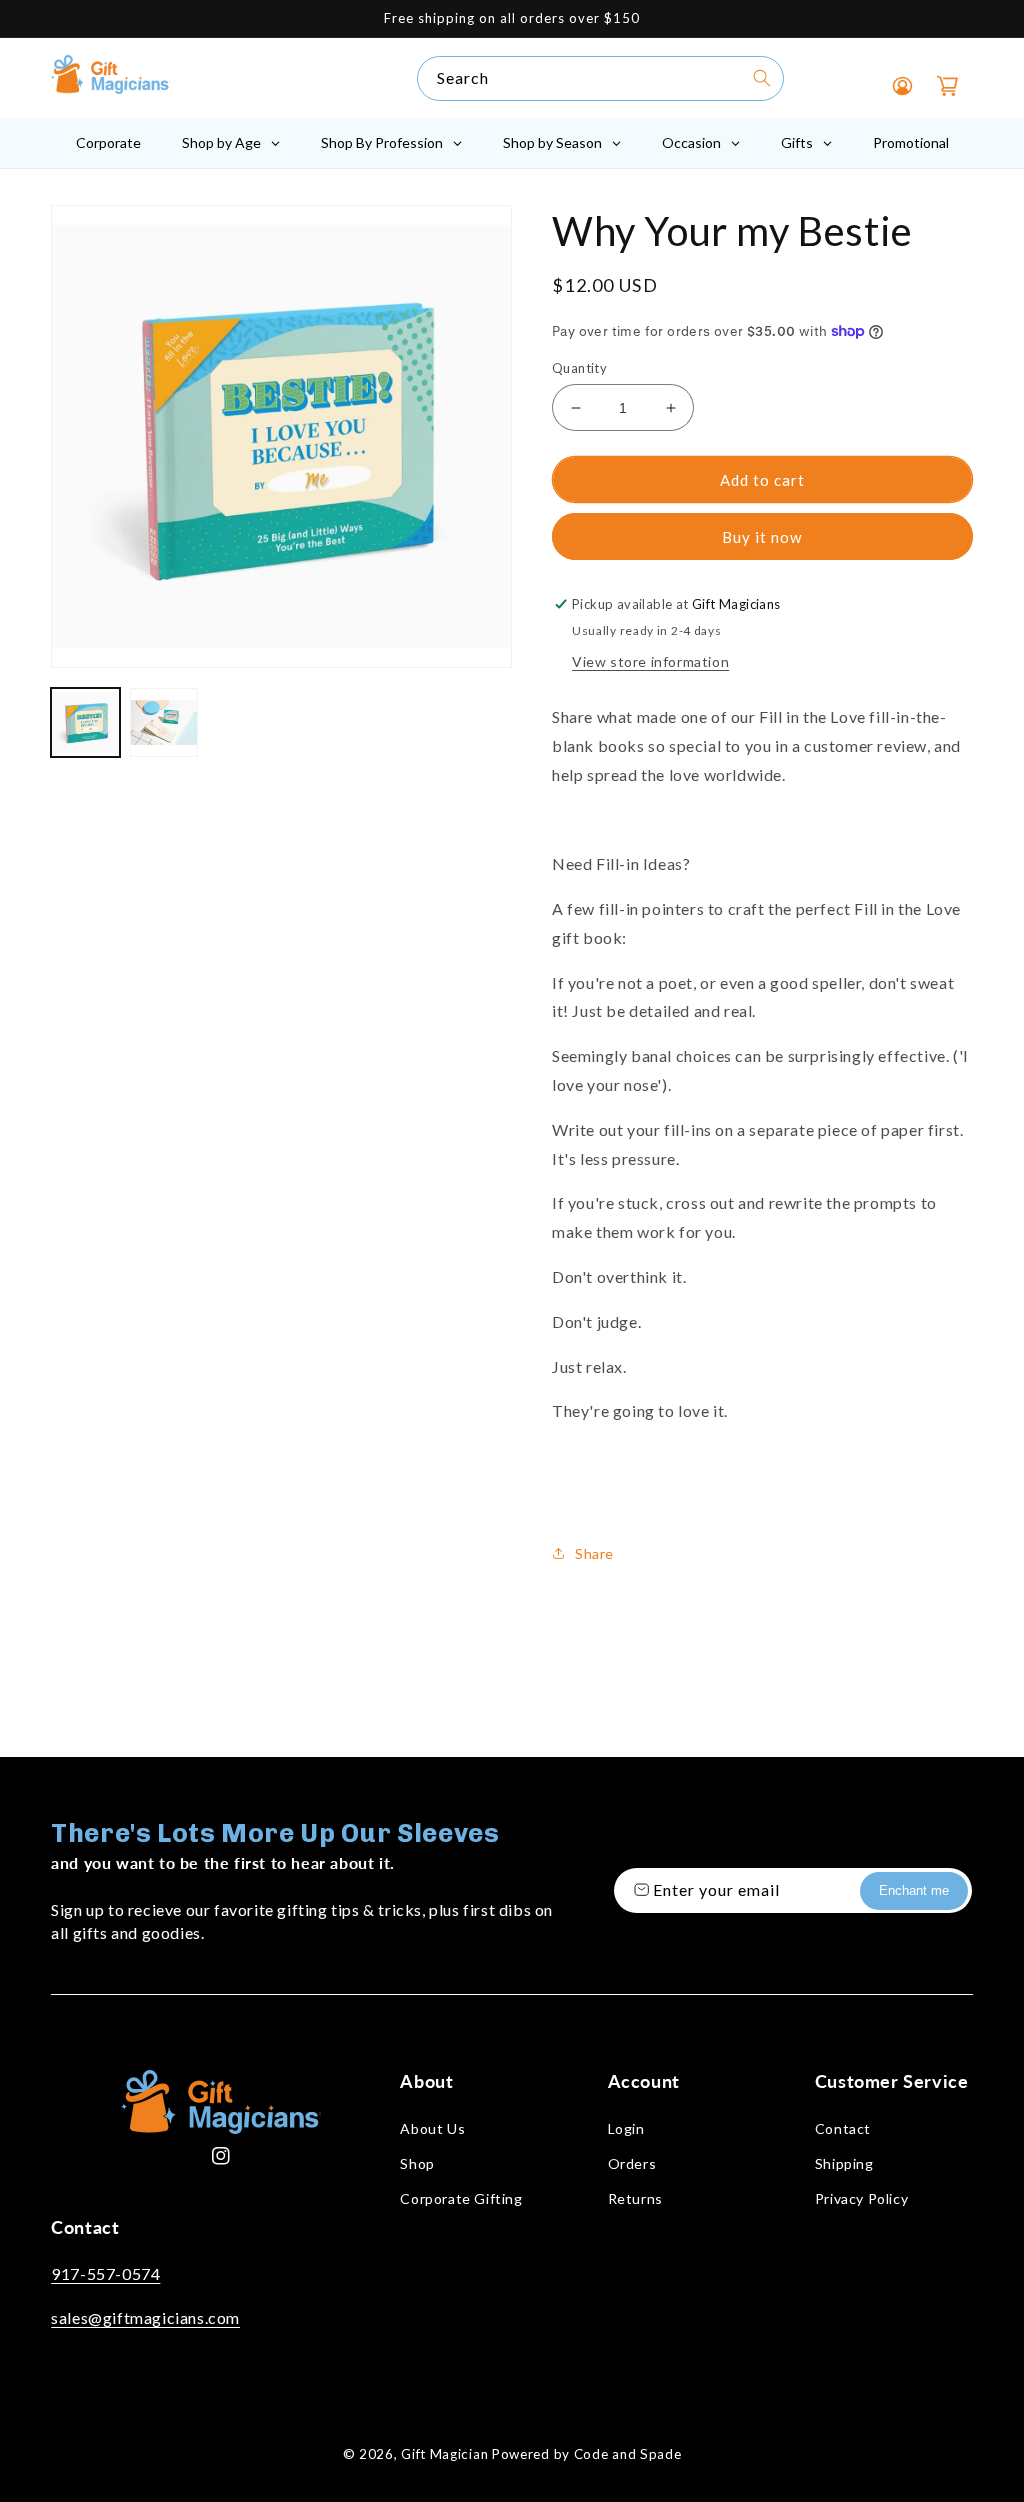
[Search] (762, 78)
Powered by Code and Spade (587, 2454)
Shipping (844, 2163)
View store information (650, 661)
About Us (432, 2128)
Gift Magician (444, 2454)
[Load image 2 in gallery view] (164, 722)
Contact (843, 2128)
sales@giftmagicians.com (145, 2317)
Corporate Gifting (461, 2198)
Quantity (579, 368)
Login (626, 2128)
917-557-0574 (105, 2273)
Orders (632, 2163)
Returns (635, 2198)
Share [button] (594, 1553)
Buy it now (762, 537)
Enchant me (914, 1890)
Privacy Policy (861, 2198)
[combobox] (600, 78)
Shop (417, 2163)
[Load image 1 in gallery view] (85, 722)
